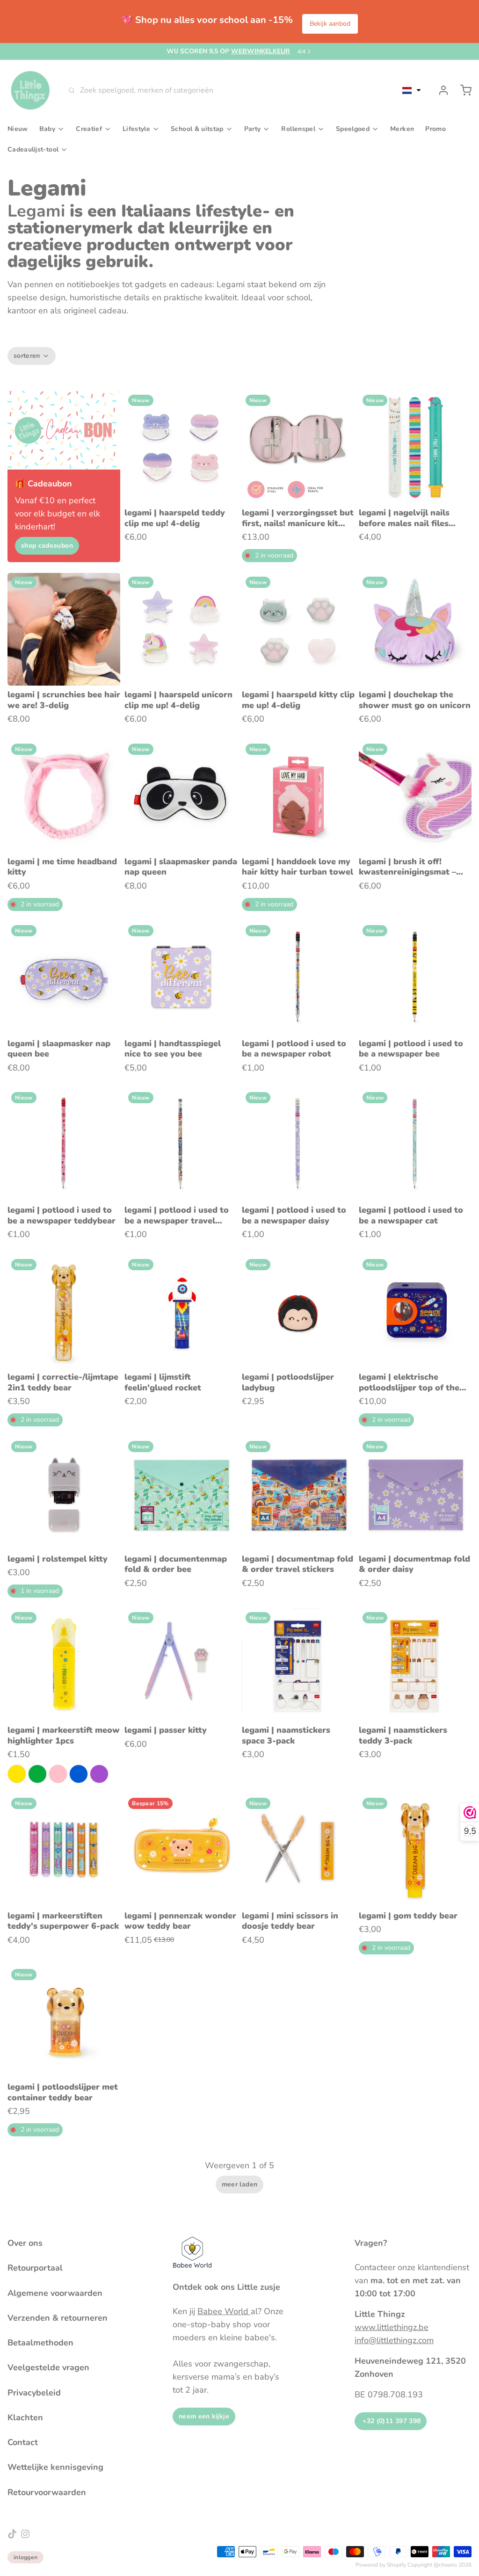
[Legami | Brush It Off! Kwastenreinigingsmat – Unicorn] (415, 796)
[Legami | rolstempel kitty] (64, 1494)
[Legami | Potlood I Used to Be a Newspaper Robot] (298, 978)
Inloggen (25, 2557)
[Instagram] (25, 2534)
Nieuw (18, 129)
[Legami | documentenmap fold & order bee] (181, 1494)
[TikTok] (12, 2534)
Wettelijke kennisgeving (55, 2467)
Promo (435, 129)
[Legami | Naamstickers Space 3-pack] (298, 1665)
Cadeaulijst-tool (33, 149)
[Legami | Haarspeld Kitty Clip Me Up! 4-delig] (298, 629)
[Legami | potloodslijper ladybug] (298, 1312)
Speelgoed (353, 129)
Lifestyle (136, 129)
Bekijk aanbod (330, 24)
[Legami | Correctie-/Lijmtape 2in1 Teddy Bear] (64, 1312)
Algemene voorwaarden (55, 2293)
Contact (23, 2442)
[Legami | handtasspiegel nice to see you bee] (181, 978)
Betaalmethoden (40, 2343)
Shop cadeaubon (47, 546)
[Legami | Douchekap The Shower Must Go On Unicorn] (415, 629)
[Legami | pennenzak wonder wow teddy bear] (181, 1850)
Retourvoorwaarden (47, 2492)
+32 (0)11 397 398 (391, 2421)
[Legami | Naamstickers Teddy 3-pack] (415, 1665)
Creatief (89, 129)
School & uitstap (197, 129)
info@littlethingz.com (394, 2340)
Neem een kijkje (204, 2416)
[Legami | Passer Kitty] (181, 1665)
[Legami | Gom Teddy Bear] (415, 1850)
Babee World (224, 2311)
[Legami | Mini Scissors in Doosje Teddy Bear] (298, 1850)
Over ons (25, 2243)
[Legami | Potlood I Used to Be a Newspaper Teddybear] (64, 1145)
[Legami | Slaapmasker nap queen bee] (64, 978)
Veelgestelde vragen (48, 2367)
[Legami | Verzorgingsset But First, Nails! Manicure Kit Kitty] (298, 447)
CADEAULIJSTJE (236, 51)
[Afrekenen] (462, 90)
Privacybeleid (34, 2393)
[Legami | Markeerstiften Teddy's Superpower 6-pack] (64, 1850)
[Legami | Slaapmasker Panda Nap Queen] (181, 796)
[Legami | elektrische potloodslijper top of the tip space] (415, 1312)
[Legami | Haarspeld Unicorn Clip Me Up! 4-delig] (181, 629)
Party (253, 129)
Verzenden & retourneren (58, 2318)
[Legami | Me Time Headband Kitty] (64, 796)
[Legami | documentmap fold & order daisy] (415, 1494)
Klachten (25, 2417)
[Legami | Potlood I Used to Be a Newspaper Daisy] (298, 1145)
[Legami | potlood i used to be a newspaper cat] (415, 1145)
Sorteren (27, 356)
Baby (47, 129)
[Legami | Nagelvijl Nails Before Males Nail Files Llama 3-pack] (415, 447)
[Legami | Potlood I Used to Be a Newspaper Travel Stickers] (181, 1145)
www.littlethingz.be (392, 2327)
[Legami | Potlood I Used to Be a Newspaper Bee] (415, 978)
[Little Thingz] (30, 90)
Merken (402, 129)
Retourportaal (35, 2268)
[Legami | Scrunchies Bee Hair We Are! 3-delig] (64, 629)
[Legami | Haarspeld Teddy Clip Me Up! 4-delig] (181, 447)
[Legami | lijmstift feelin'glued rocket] (181, 1312)
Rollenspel (298, 129)
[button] (412, 90)
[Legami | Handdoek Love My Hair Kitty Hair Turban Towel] (298, 796)
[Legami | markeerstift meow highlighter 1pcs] (64, 1665)
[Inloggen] (440, 90)
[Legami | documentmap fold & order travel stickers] (298, 1494)
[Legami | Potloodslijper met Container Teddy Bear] (64, 2022)
